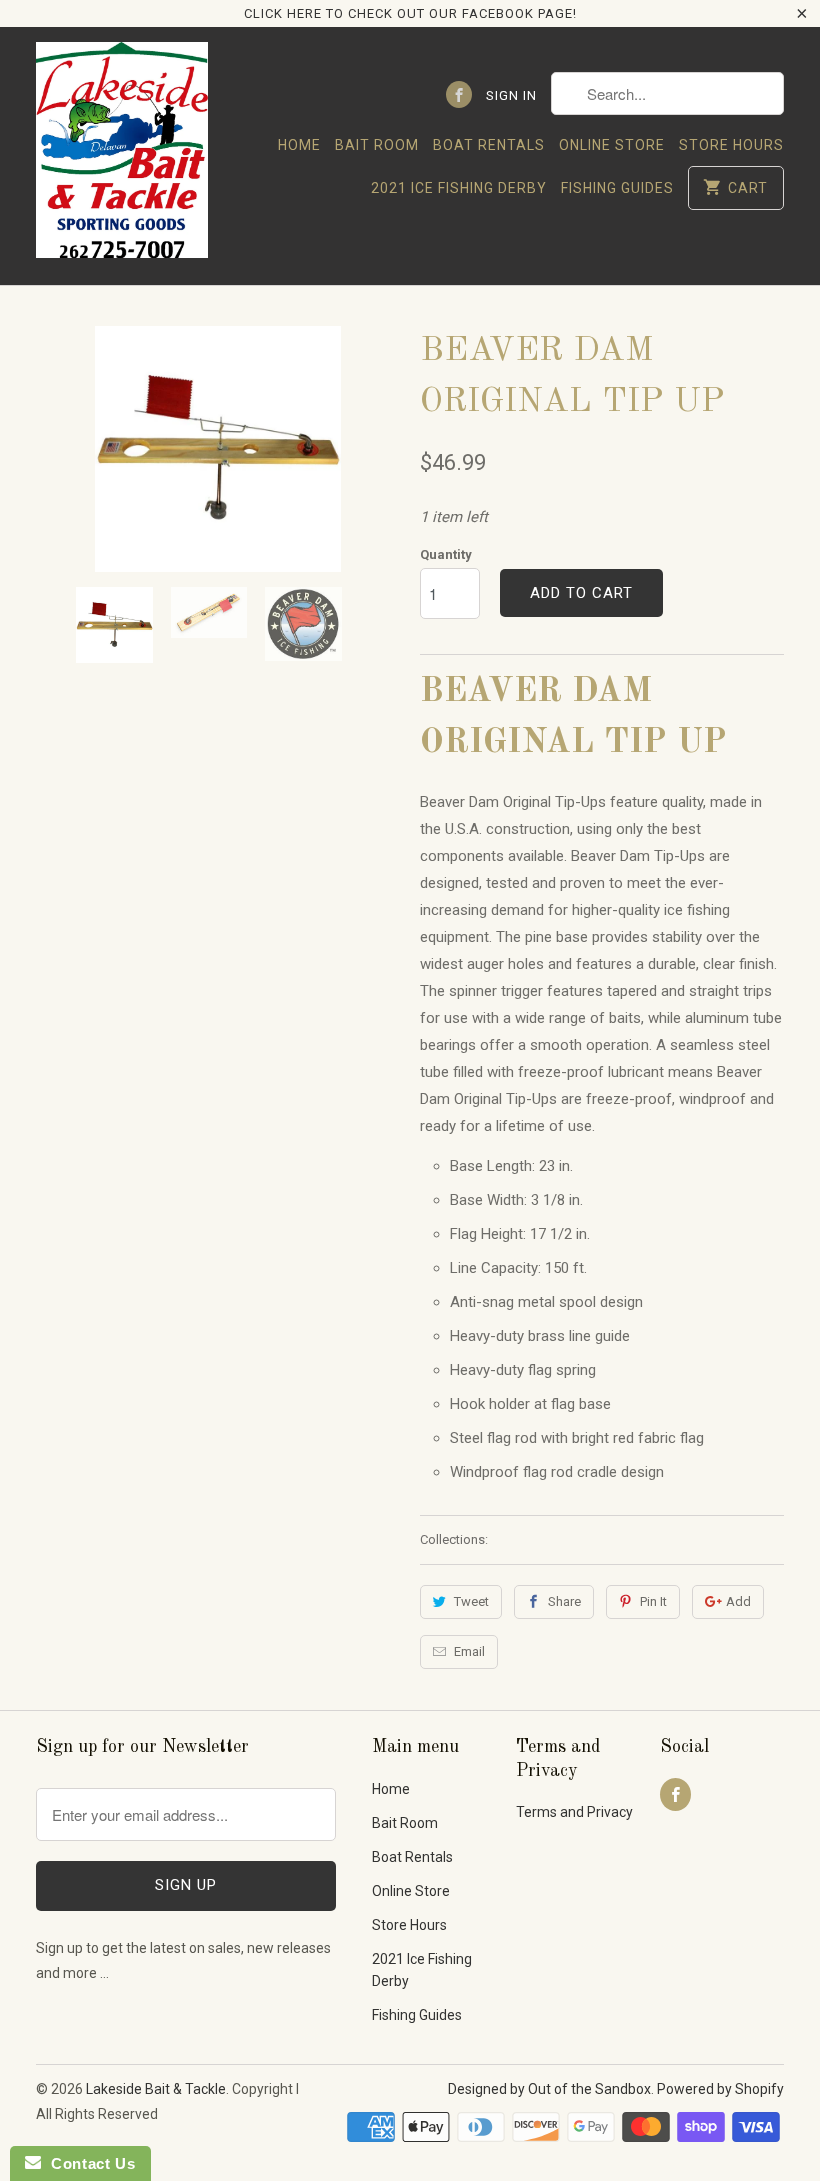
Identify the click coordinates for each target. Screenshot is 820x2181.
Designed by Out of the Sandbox (549, 2089)
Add (738, 1601)
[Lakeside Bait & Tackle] (122, 155)
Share (564, 1601)
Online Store (612, 145)
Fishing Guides (617, 188)
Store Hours (731, 145)
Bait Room (377, 145)
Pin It (653, 1601)
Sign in (511, 95)
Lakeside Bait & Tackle (156, 2089)
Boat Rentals (489, 145)
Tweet (471, 1601)
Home (299, 145)
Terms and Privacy (574, 1812)
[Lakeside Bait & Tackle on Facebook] (459, 94)
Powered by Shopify (720, 2089)
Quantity (446, 554)
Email (469, 1651)
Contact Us (88, 2163)
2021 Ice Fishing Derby (459, 188)
